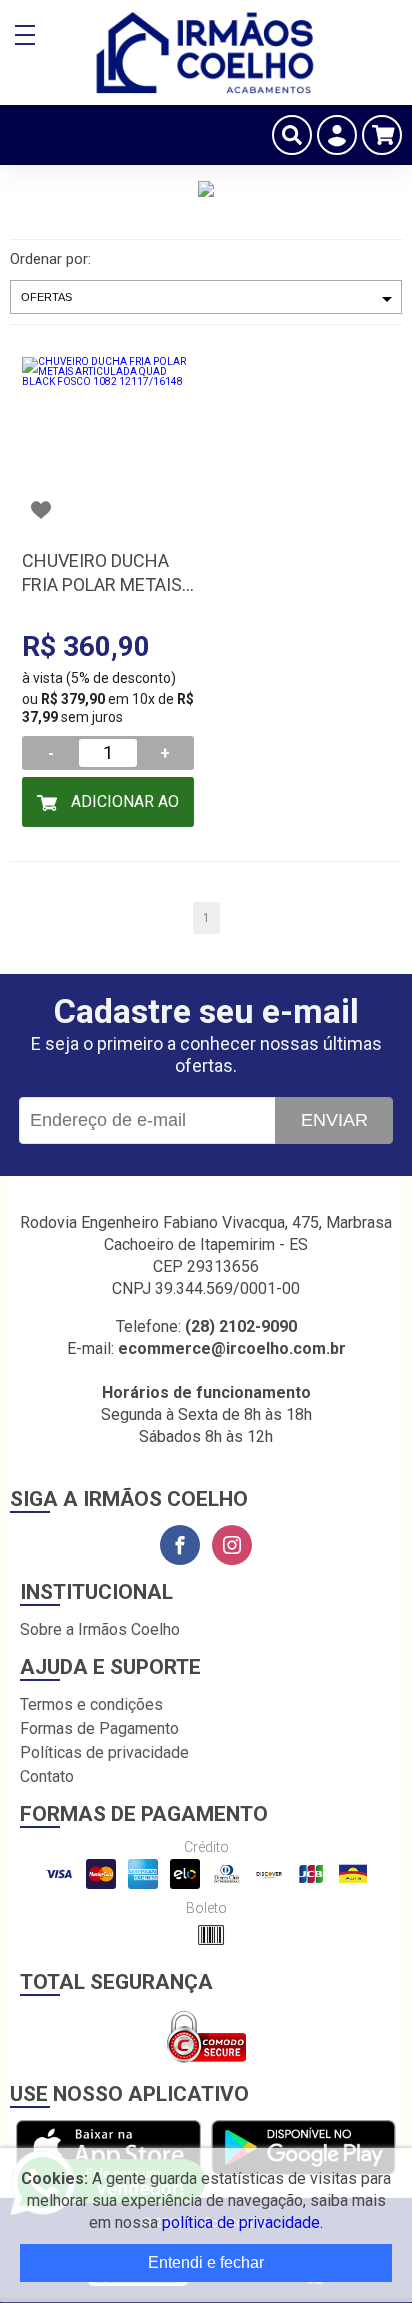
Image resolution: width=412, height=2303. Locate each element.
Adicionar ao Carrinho (123, 809)
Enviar (334, 1120)
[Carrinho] (382, 135)
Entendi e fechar (206, 2262)
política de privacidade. (242, 2222)
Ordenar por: (50, 259)
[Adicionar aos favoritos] (41, 510)
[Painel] (337, 135)
